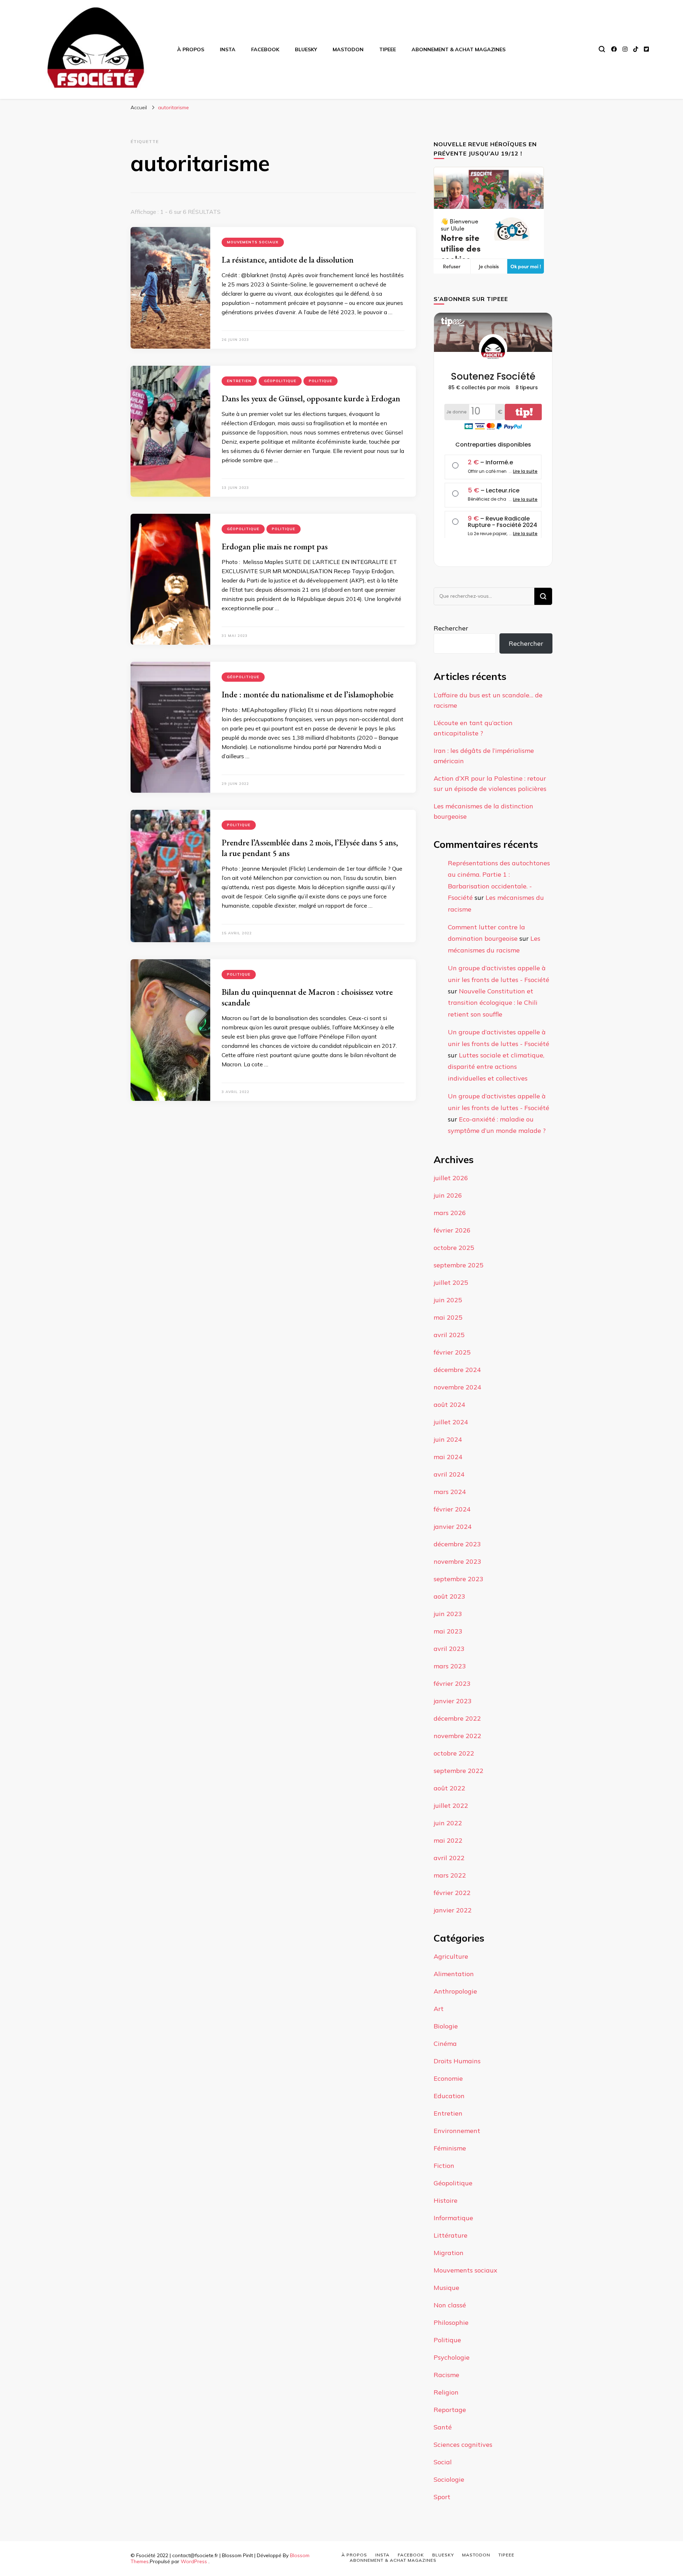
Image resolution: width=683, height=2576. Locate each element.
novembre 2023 (457, 1561)
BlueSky (306, 49)
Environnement (457, 2131)
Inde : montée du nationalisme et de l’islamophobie (308, 694)
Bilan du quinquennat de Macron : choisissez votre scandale (307, 997)
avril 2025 (449, 1335)
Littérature (451, 2235)
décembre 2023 (457, 1544)
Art (439, 2009)
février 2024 (452, 1509)
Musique (446, 2288)
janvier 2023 (453, 1701)
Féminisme (450, 2148)
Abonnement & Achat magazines (459, 49)
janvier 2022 (453, 1910)
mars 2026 (450, 1213)
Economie (448, 2078)
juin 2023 (448, 1614)
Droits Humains (457, 2061)
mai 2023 (448, 1631)
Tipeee (388, 49)
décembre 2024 (457, 1370)
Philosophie (451, 2322)
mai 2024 (448, 1457)
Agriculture (451, 1956)
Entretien (239, 381)
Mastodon (348, 49)
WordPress (194, 2561)
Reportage (450, 2410)
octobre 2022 (454, 1753)
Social (443, 2462)
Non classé (450, 2305)
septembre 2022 (459, 1771)
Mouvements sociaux (253, 242)
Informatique (453, 2218)
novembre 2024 (457, 1387)
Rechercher (451, 628)
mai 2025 (448, 1317)
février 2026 (452, 1230)
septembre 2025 (459, 1265)
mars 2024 (450, 1492)
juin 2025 (448, 1300)
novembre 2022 (457, 1736)
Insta (228, 49)
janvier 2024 (453, 1527)
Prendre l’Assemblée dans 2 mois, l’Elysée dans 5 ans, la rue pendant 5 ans (310, 848)
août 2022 (449, 1788)
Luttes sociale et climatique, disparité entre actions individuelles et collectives (496, 1067)
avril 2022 (449, 1858)
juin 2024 (448, 1439)
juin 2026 (448, 1195)
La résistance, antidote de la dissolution (288, 260)
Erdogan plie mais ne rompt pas (275, 546)
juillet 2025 (451, 1282)
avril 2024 (449, 1474)
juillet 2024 (451, 1422)
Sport (442, 2497)
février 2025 (452, 1352)
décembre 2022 (457, 1718)
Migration (449, 2253)
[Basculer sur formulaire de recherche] (602, 49)
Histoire (446, 2200)
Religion (446, 2392)
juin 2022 (448, 1823)
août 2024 (449, 1405)
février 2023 (452, 1683)
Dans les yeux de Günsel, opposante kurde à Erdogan (311, 398)
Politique (321, 381)
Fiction (444, 2166)
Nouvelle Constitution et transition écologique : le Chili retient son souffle (493, 1003)
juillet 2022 (451, 1806)
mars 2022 (450, 1875)
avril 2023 (449, 1649)
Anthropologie (455, 1991)
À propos (191, 49)
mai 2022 (448, 1840)
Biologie (446, 2026)
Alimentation (454, 1974)
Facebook (265, 49)
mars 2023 (450, 1666)
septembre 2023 (459, 1579)
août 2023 (449, 1596)
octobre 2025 (454, 1248)
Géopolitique (280, 381)
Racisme (446, 2375)
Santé (443, 2427)
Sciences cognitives (463, 2445)
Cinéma (445, 2044)
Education (449, 2096)
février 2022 (452, 1893)
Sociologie (449, 2479)
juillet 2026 (451, 1178)
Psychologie (452, 2357)
